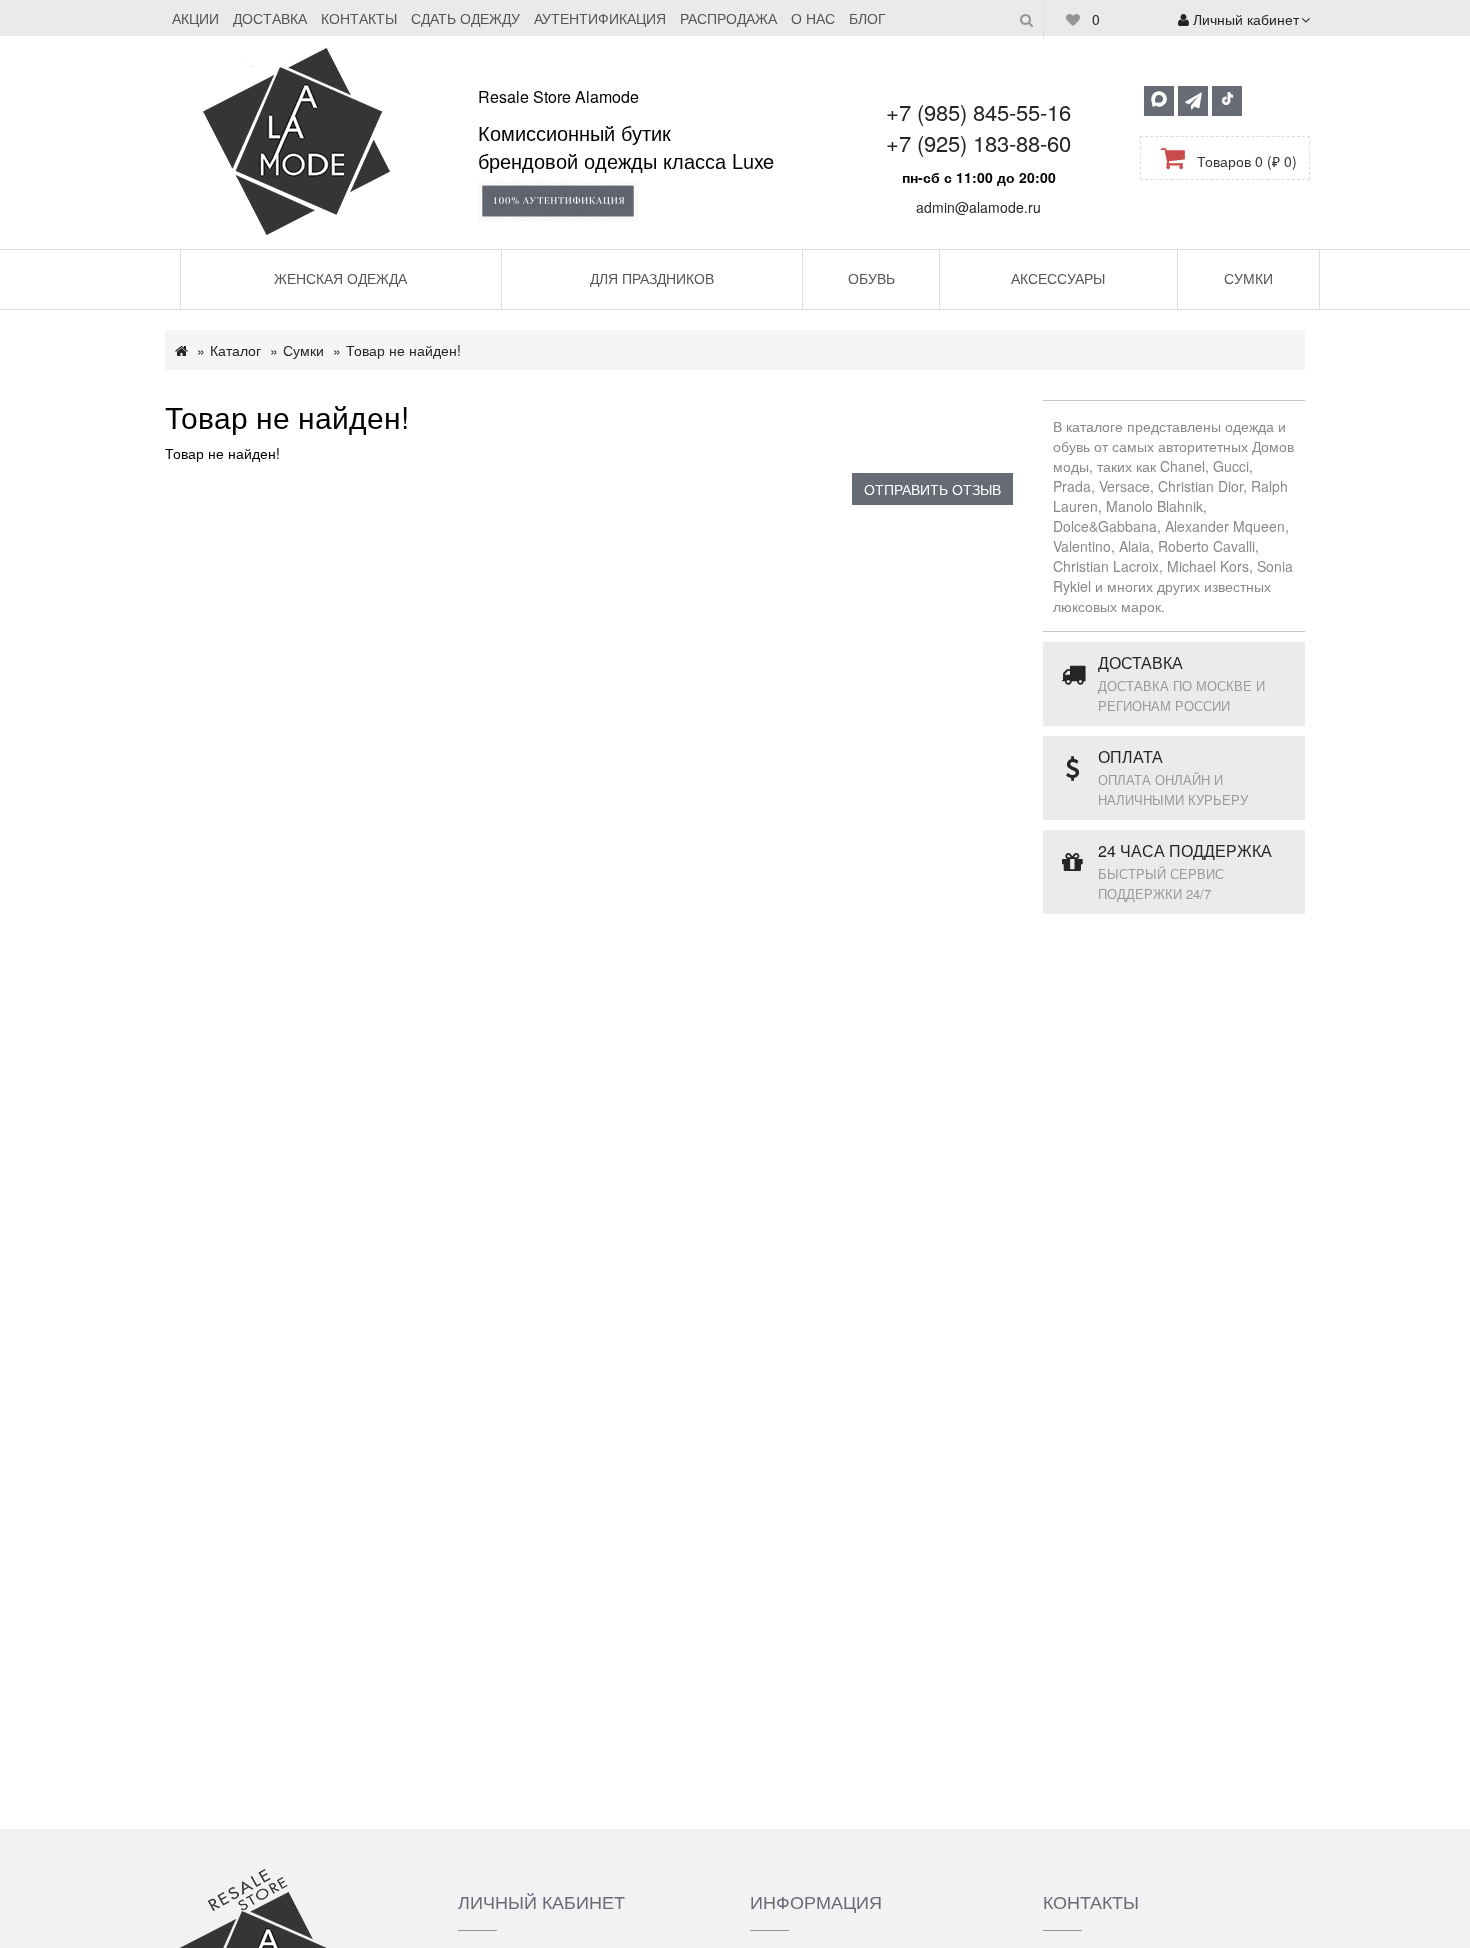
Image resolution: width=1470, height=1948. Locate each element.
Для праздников (652, 278)
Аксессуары (1058, 278)
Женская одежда (340, 278)
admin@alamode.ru (978, 207)
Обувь (871, 278)
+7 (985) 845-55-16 (978, 111)
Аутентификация (600, 18)
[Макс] (1159, 101)
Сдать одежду (465, 18)
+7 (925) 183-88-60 (978, 142)
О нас (813, 18)
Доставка (270, 18)
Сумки (1248, 278)
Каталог (235, 350)
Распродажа (728, 18)
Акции (195, 18)
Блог (867, 18)
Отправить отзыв (932, 489)
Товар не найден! (403, 350)
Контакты (359, 18)
